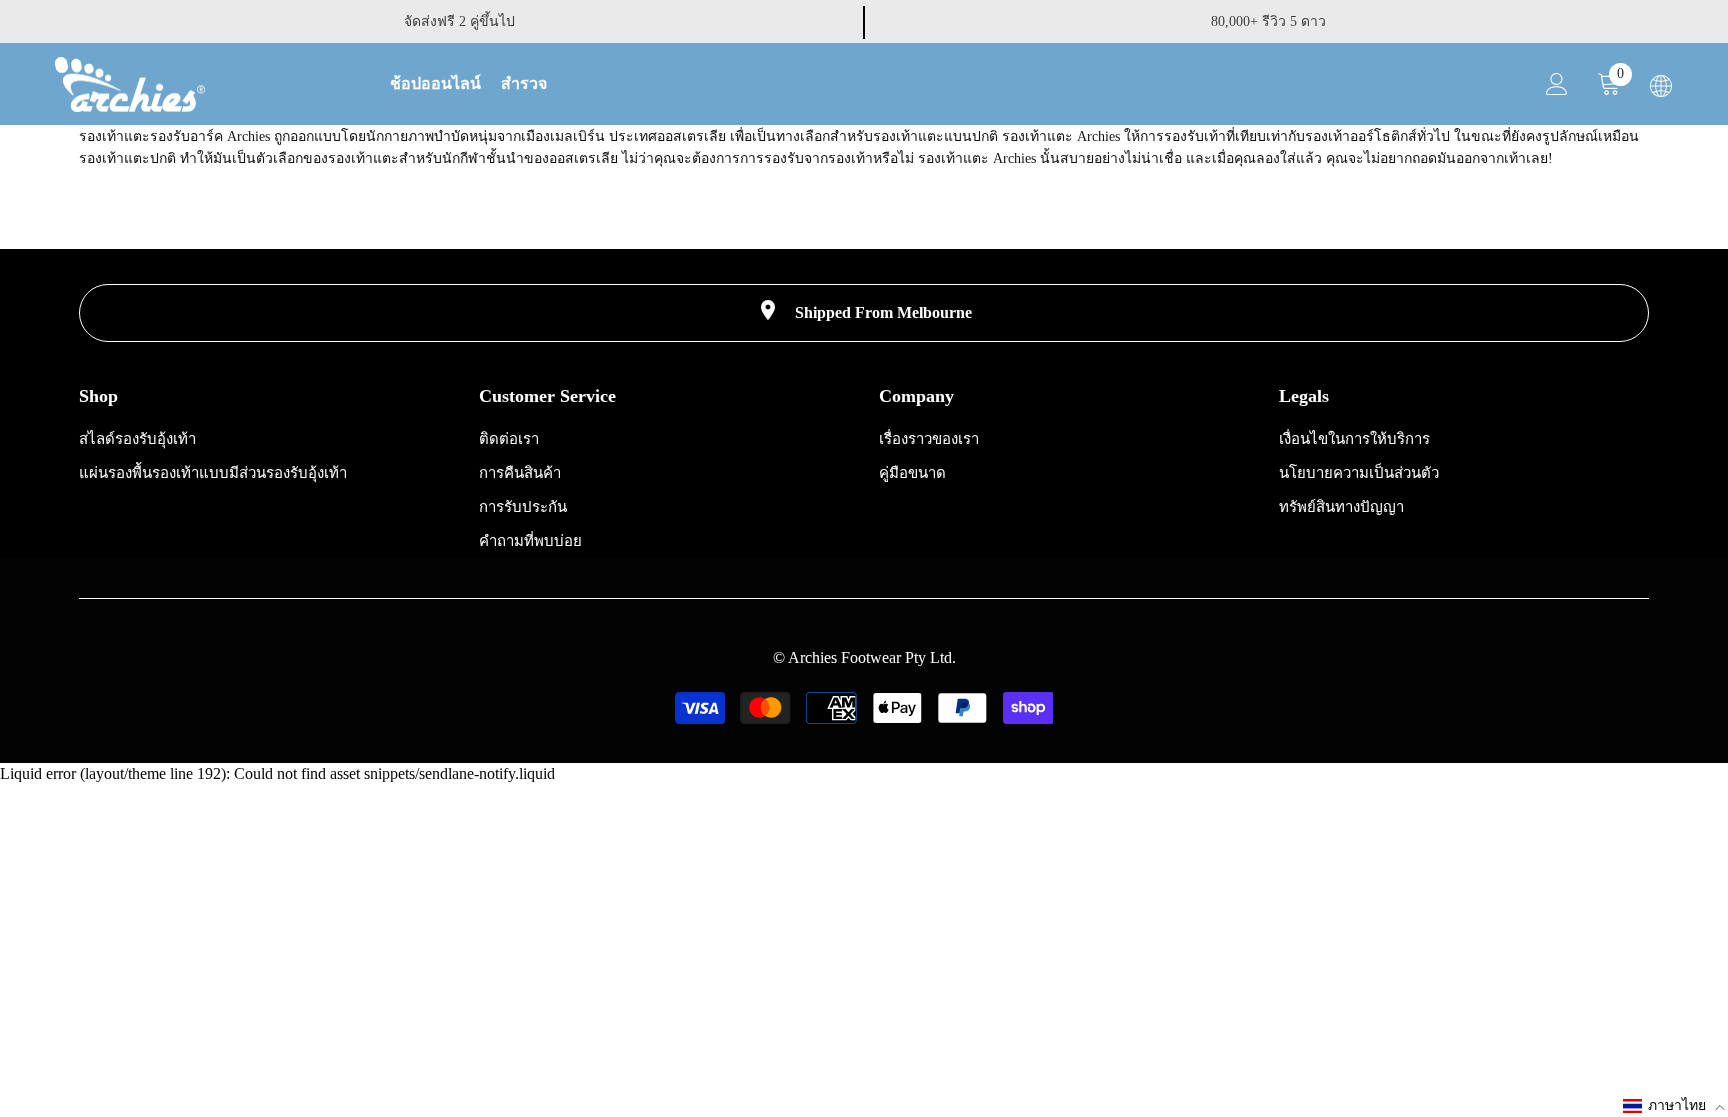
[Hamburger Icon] (1661, 86)
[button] (1674, 1106)
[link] (864, 313)
